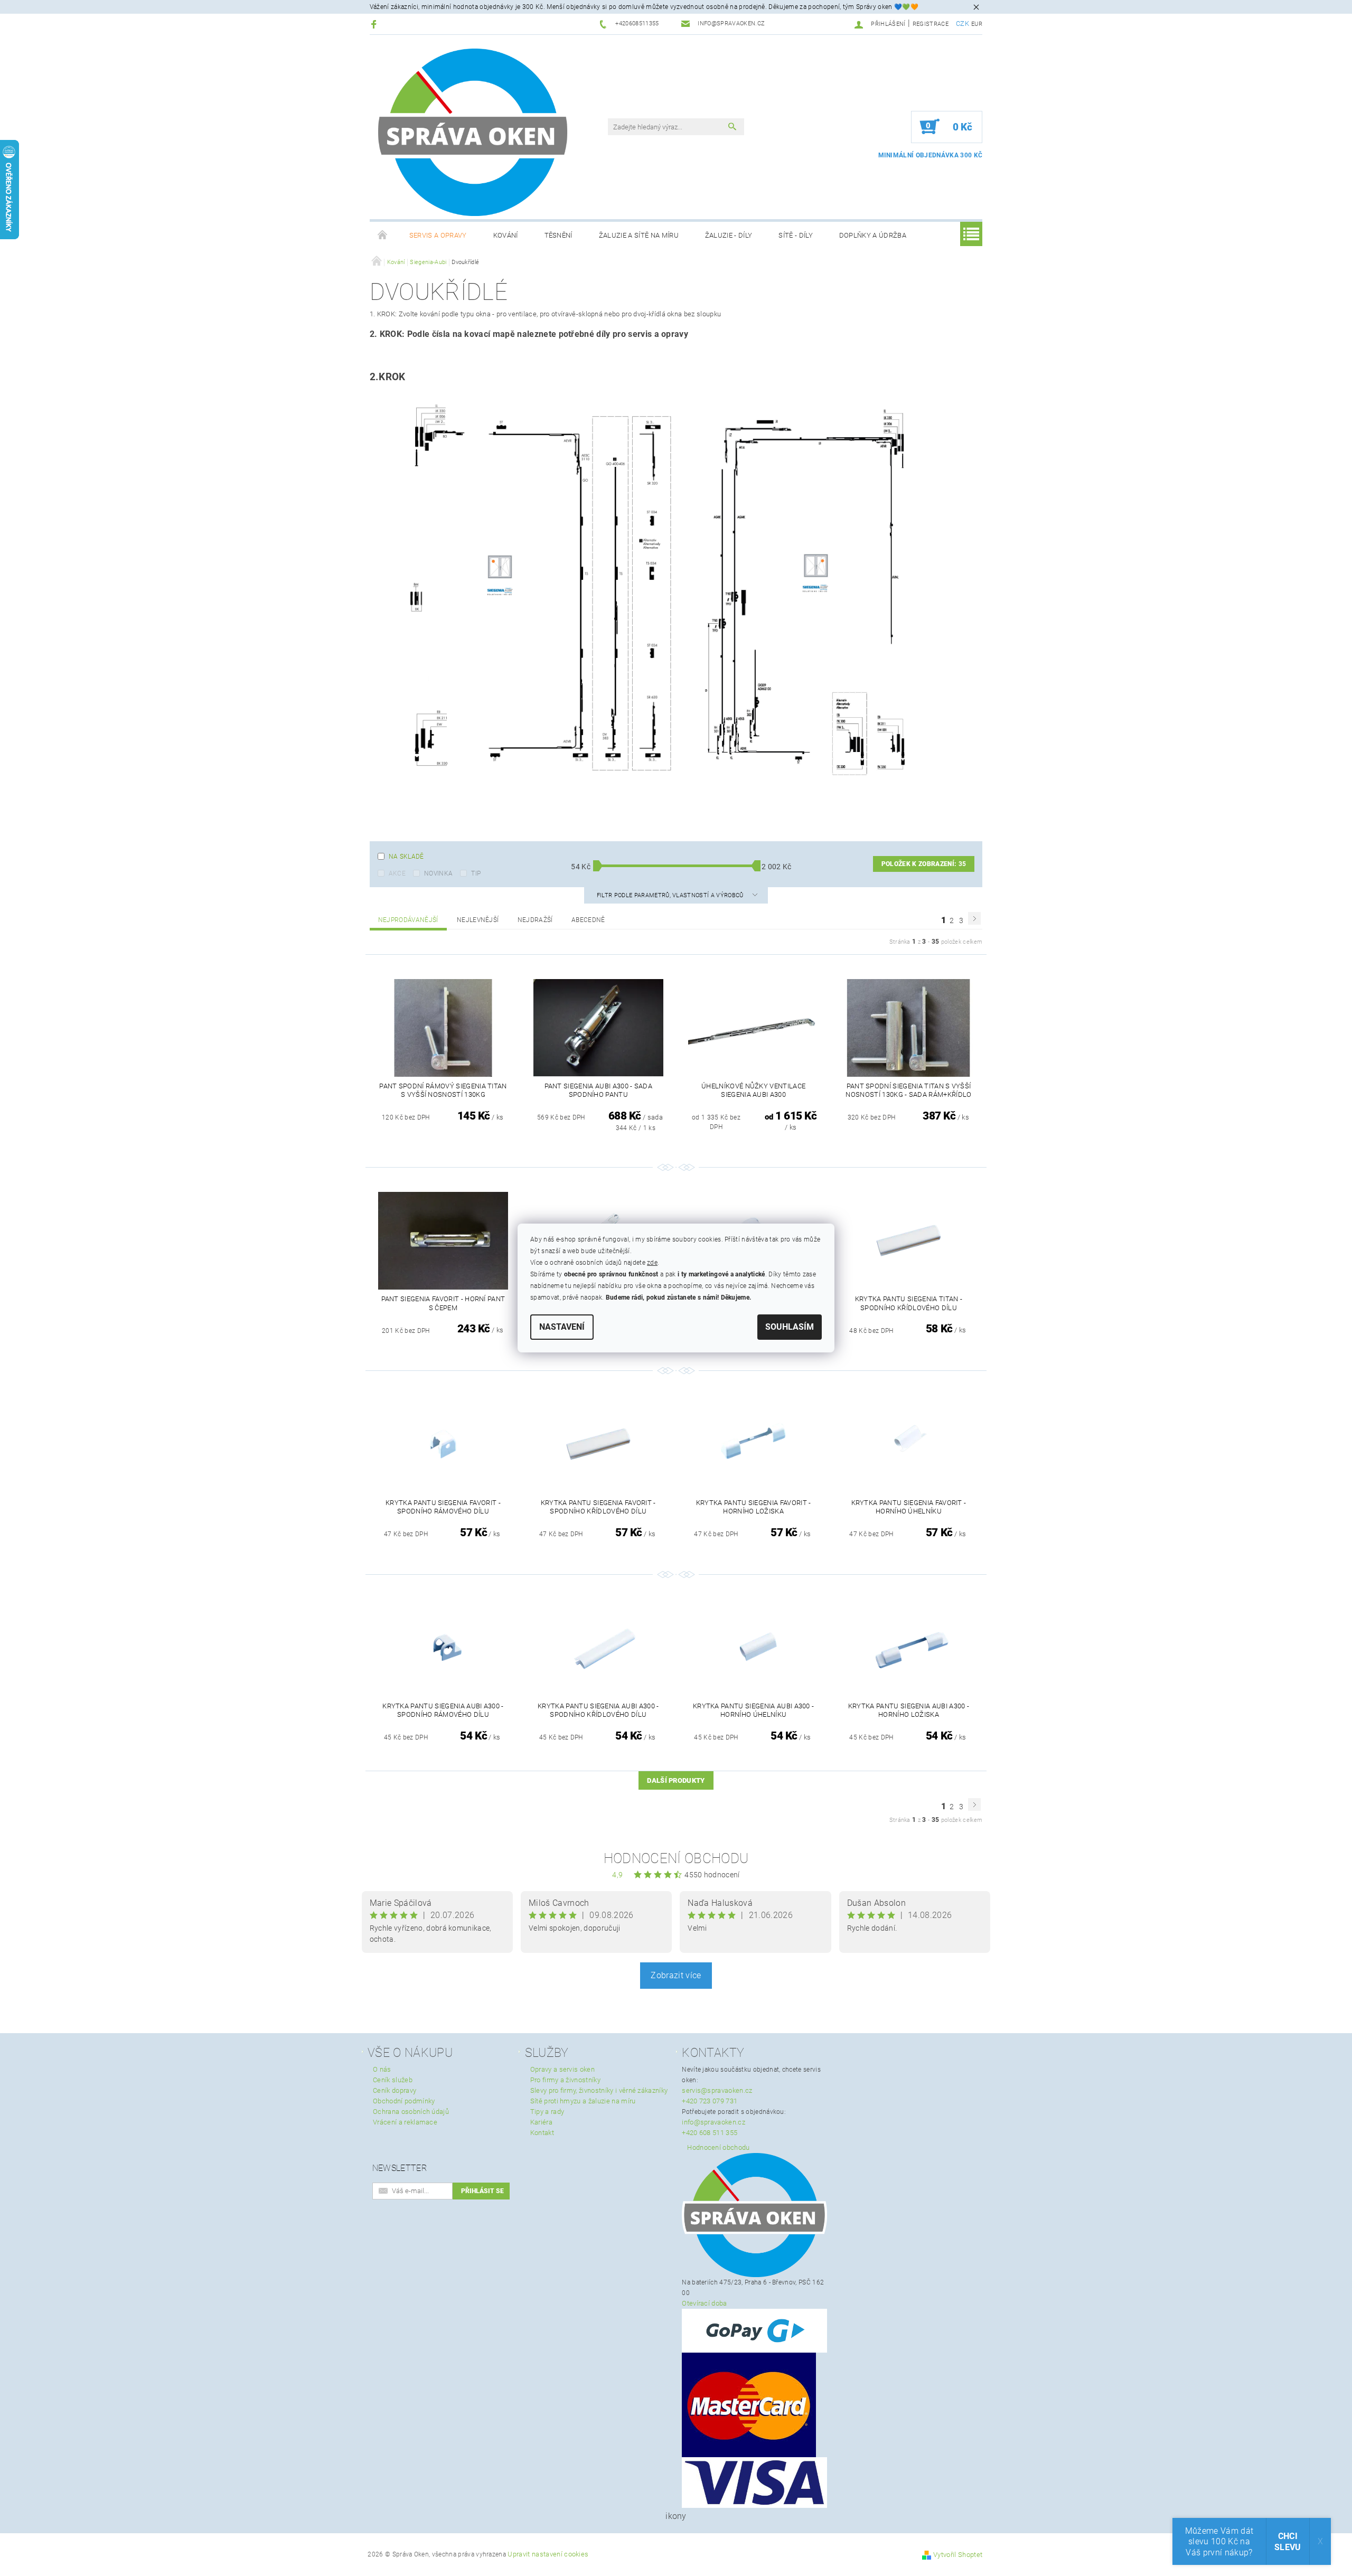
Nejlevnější (478, 920)
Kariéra (541, 2122)
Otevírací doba (704, 2303)
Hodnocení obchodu (676, 1858)
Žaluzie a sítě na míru (639, 235)
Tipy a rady (547, 2112)
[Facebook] (375, 24)
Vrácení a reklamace (405, 2122)
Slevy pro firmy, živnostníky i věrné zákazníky (599, 2090)
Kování (506, 235)
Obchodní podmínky (404, 2101)
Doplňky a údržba (873, 235)
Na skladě (406, 857)
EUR (977, 24)
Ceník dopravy (395, 2090)
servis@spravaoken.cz (717, 2090)
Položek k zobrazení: (924, 864)
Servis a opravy (438, 235)
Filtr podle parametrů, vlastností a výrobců (671, 895)
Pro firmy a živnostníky (565, 2080)
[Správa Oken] (473, 132)
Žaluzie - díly (729, 235)
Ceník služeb (393, 2080)
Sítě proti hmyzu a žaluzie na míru (583, 2101)
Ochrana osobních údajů (411, 2112)
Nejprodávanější (408, 920)
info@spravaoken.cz (713, 2122)
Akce (397, 873)
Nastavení (562, 1327)
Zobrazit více (676, 1975)
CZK (963, 23)
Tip (476, 873)
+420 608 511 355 (710, 2133)
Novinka (438, 873)
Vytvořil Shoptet (958, 2555)
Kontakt (542, 2133)
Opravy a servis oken (562, 2069)
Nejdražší (535, 920)
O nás (382, 2069)
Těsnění (558, 235)
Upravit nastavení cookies (548, 2554)
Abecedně (588, 920)
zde (652, 1263)
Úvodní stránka (383, 236)
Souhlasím (790, 1327)
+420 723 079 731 (710, 2101)
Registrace (931, 24)
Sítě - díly (796, 235)
